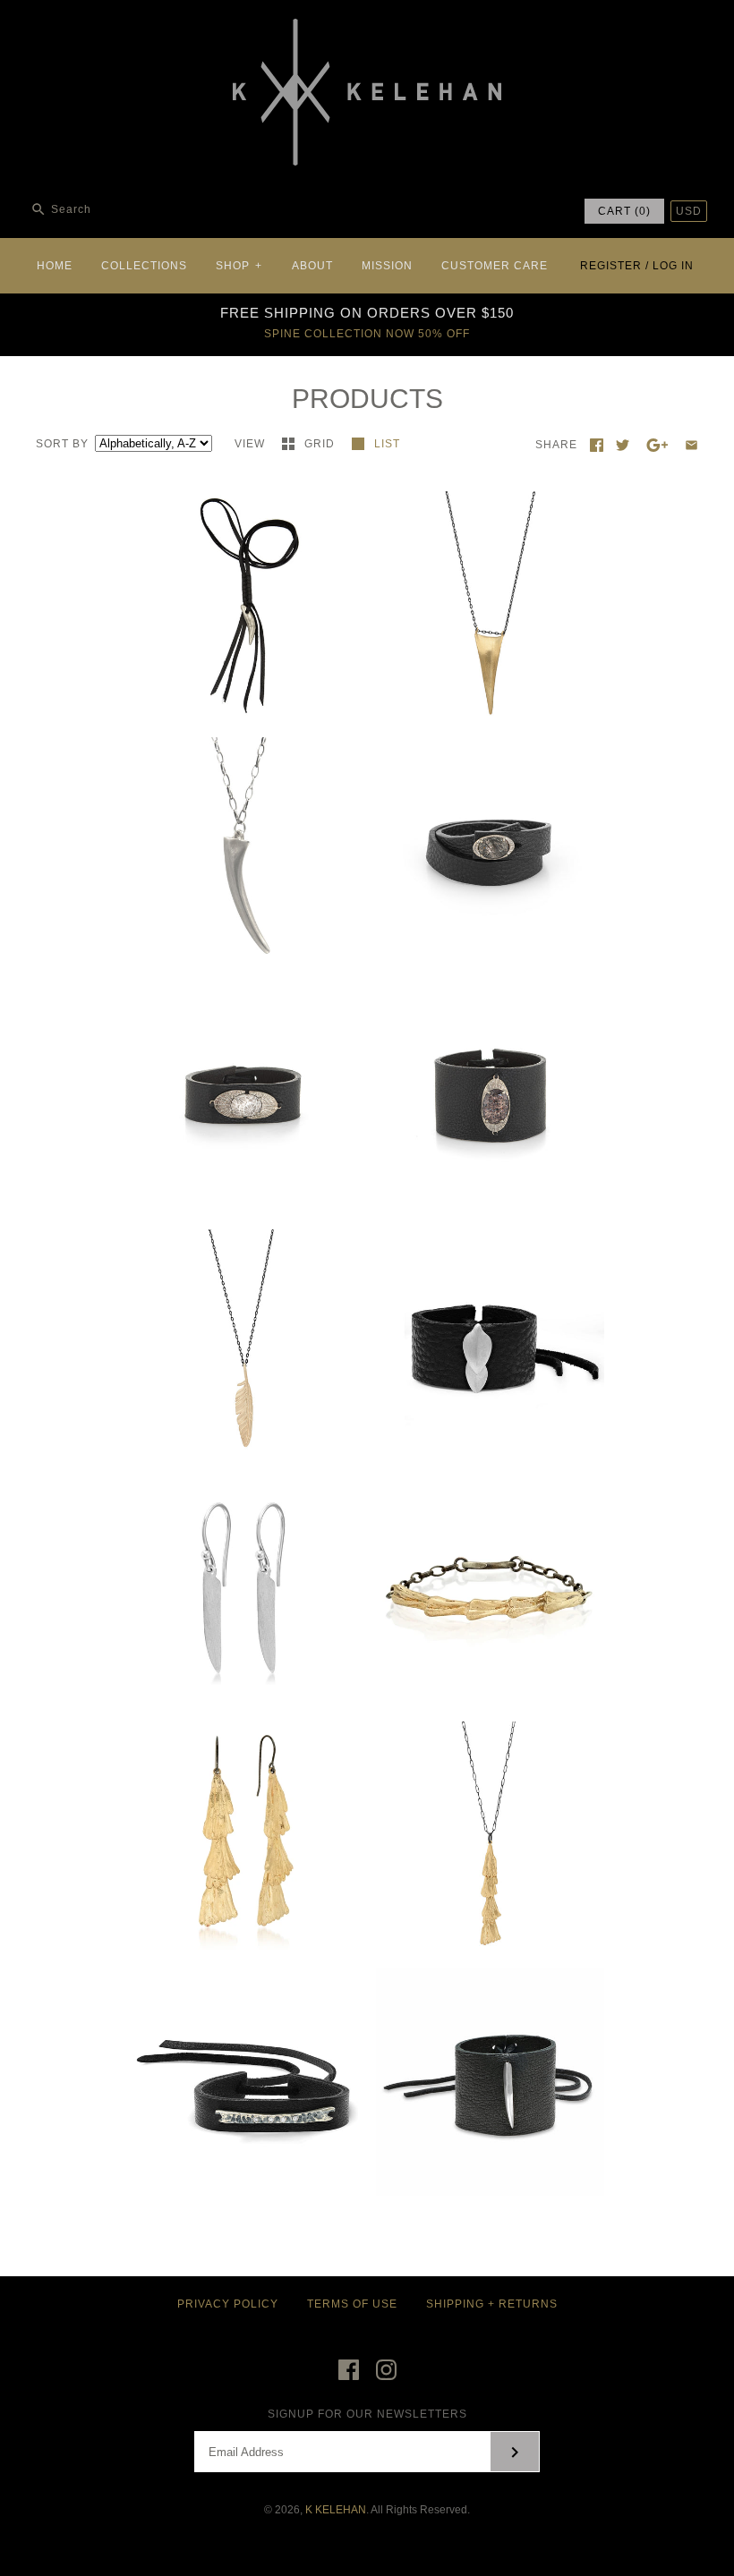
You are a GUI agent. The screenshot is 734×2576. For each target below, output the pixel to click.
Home (55, 266)
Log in (673, 266)
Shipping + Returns (492, 2304)
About (312, 266)
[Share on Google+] (657, 445)
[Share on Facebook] (597, 445)
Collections (144, 266)
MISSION (387, 266)
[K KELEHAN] (367, 28)
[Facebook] (349, 2370)
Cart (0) (624, 211)
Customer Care (495, 266)
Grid (321, 444)
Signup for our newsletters (367, 2414)
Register (611, 266)
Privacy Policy (228, 2304)
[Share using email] (691, 445)
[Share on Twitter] (623, 445)
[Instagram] (386, 2370)
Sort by (62, 444)
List (387, 444)
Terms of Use (352, 2304)
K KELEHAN (336, 2510)
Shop (239, 266)
